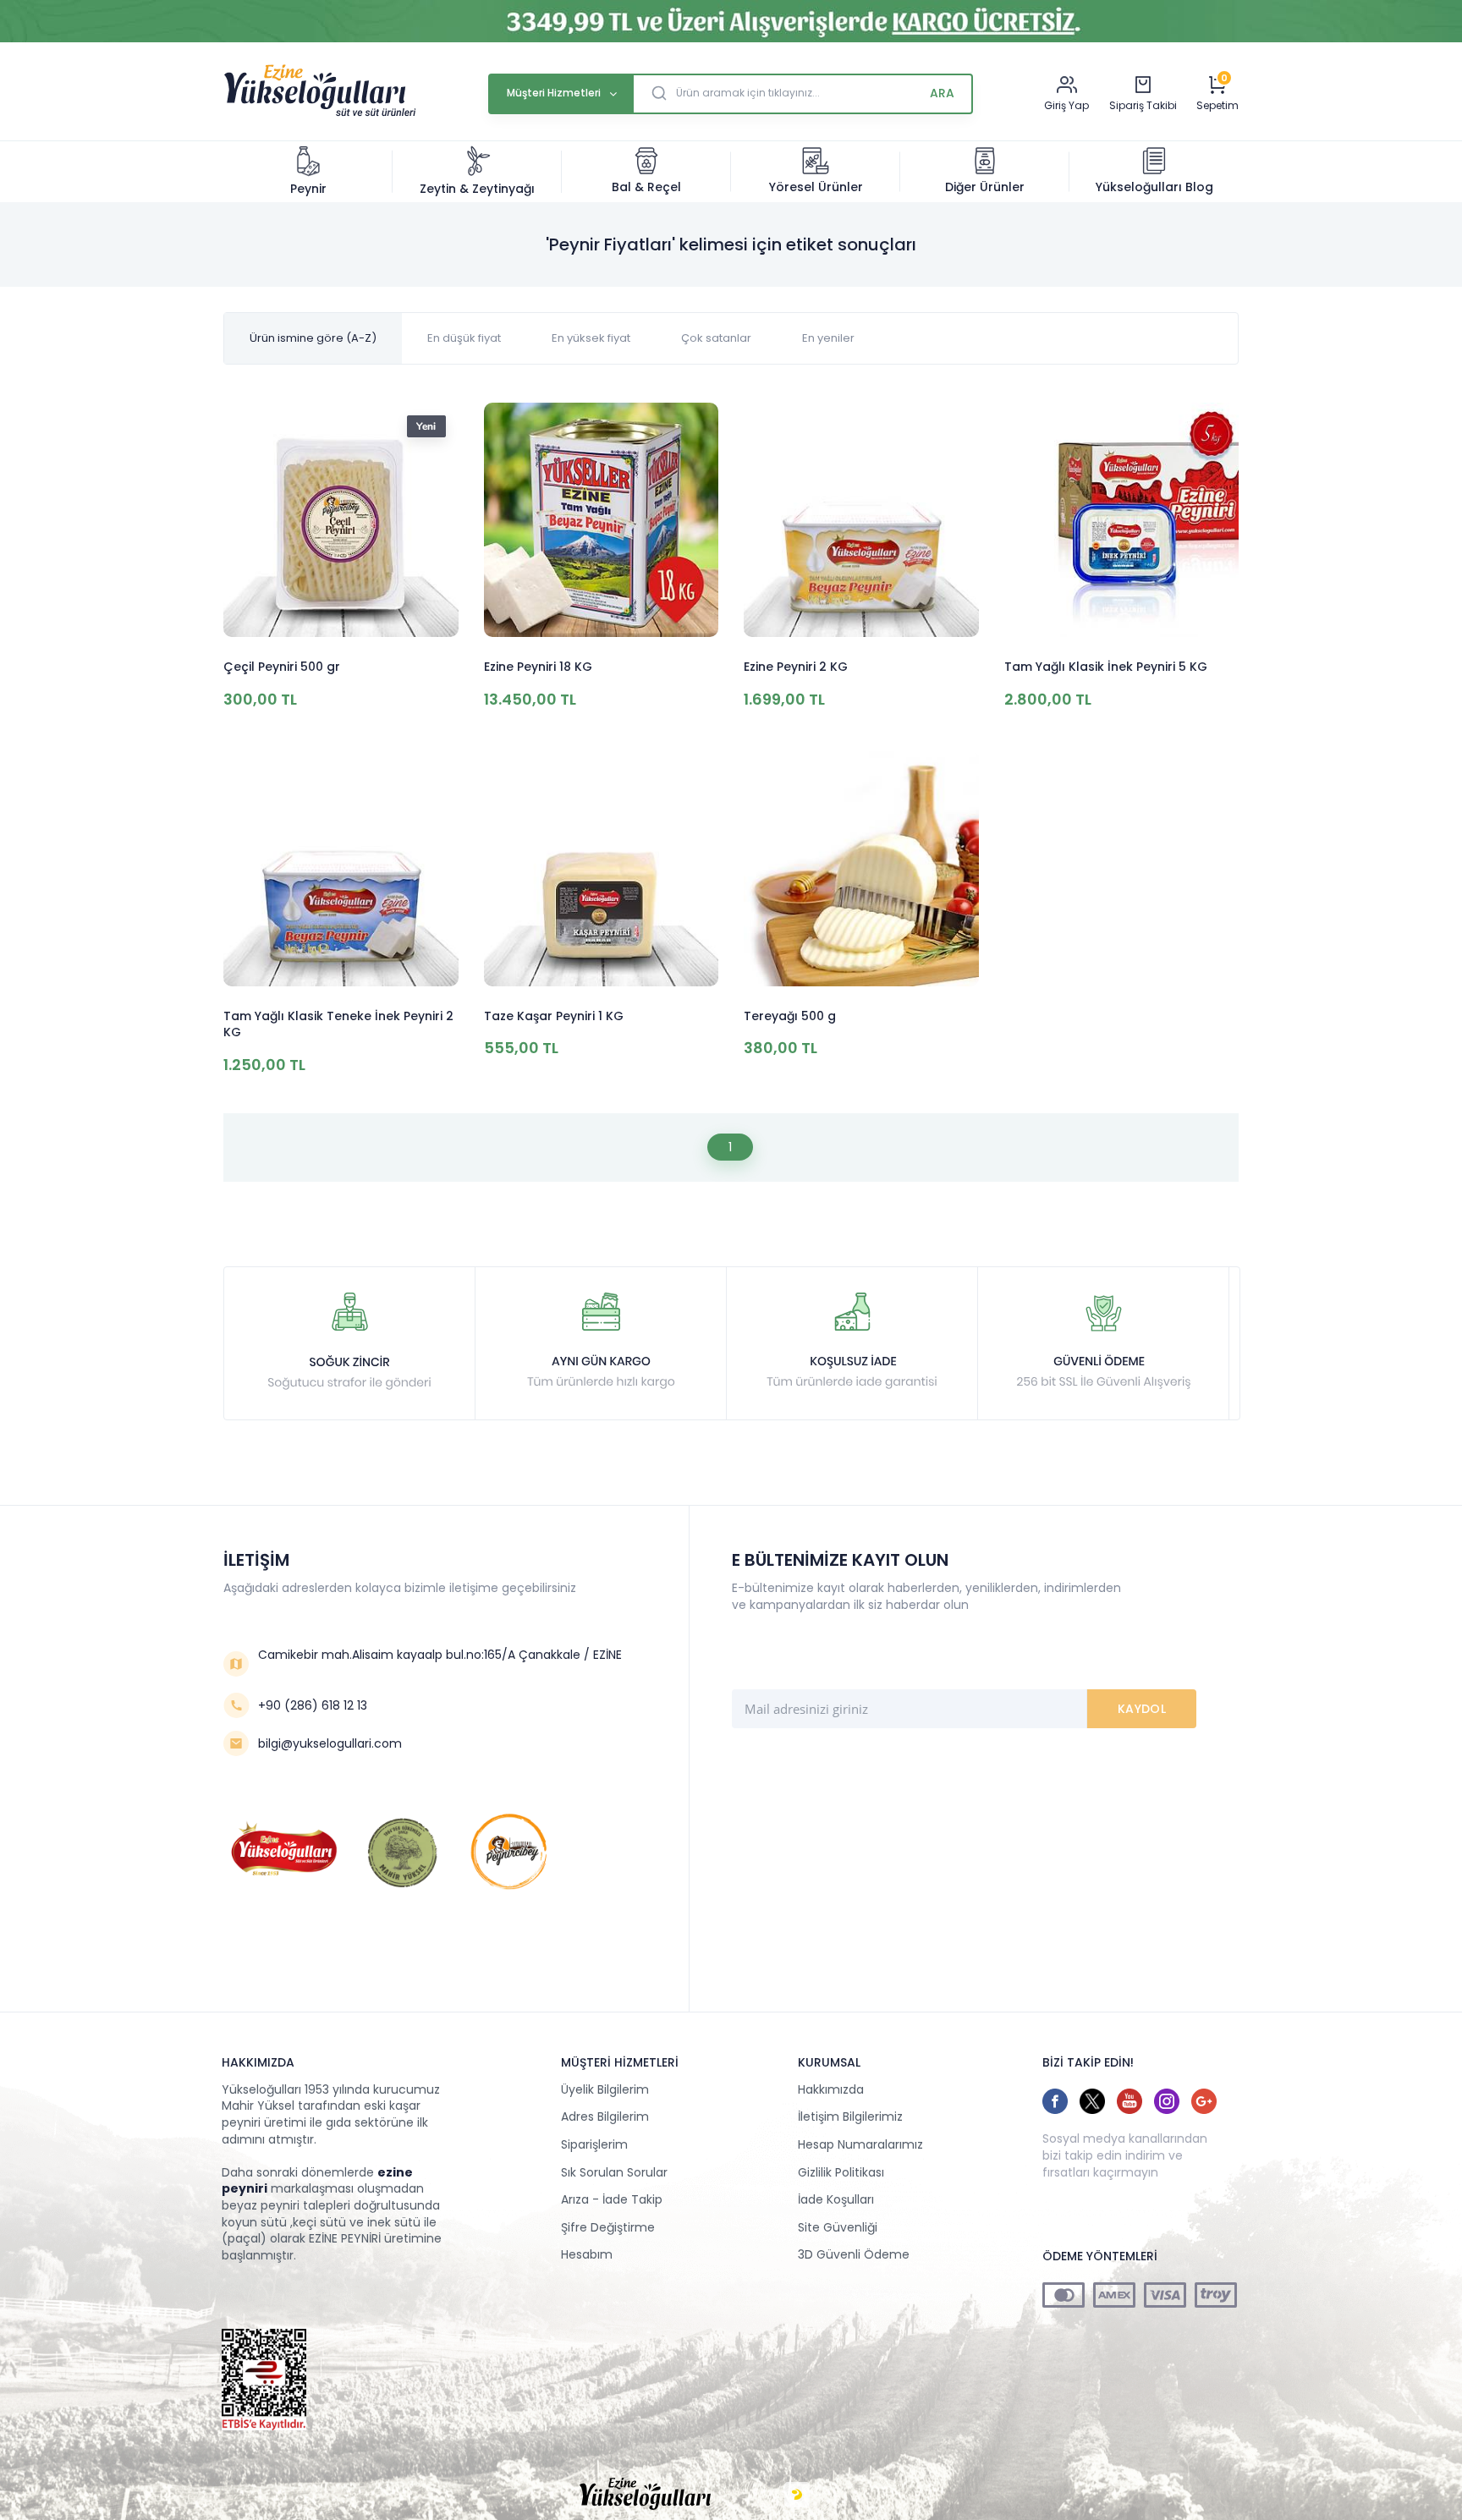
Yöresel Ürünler (816, 187)
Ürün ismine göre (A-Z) (313, 338)
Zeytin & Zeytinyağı (477, 189)
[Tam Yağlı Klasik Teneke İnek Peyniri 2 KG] (341, 871)
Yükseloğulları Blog (1154, 187)
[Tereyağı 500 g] (861, 871)
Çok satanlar (716, 338)
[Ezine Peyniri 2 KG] (861, 522)
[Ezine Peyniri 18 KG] (602, 522)
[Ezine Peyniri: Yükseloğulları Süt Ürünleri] (320, 114)
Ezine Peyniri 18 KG (538, 667)
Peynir (308, 189)
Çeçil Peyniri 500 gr (282, 667)
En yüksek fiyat (591, 338)
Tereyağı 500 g (790, 1016)
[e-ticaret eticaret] (797, 2495)
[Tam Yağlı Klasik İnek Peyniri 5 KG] (1122, 522)
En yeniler (828, 338)
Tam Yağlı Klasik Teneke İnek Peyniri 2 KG (338, 1025)
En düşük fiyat (464, 338)
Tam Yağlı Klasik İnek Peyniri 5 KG (1106, 667)
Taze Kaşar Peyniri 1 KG (554, 1016)
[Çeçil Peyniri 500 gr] (341, 522)
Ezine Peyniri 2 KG (796, 667)
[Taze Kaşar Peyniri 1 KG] (602, 871)
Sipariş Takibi (1143, 105)
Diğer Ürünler (985, 187)
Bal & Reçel (646, 187)
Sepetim (1217, 106)
